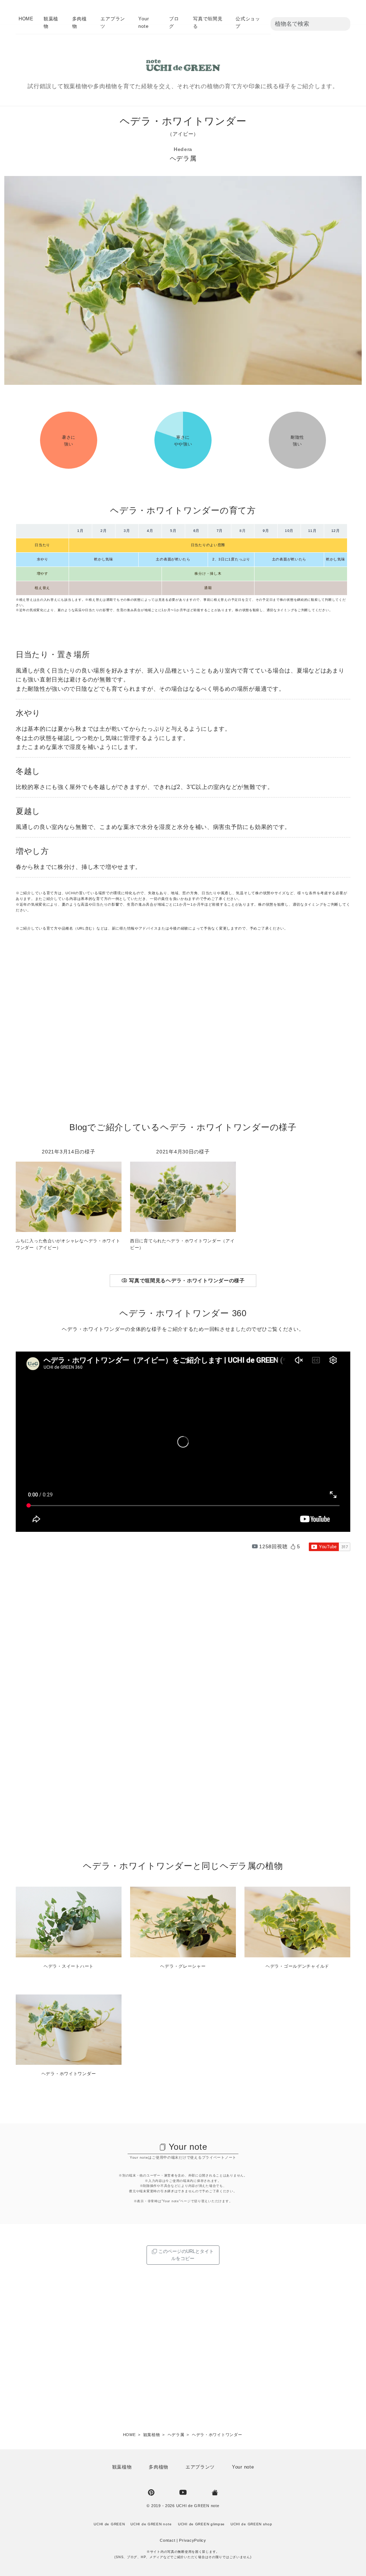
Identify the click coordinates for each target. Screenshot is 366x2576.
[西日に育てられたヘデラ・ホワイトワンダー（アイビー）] (183, 1196)
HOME (26, 19)
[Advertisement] (183, 1030)
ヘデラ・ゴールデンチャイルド (297, 1966)
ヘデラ (180, 159)
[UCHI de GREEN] (215, 2492)
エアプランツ (200, 2467)
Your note (188, 2147)
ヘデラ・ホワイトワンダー (69, 2074)
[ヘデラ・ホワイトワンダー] (69, 2029)
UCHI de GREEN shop (251, 2524)
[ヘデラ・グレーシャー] (183, 1922)
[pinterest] (151, 2492)
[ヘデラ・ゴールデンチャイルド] (297, 1922)
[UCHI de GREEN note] (183, 65)
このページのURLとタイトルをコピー (185, 2255)
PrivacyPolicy (192, 2540)
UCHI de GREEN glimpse (201, 2524)
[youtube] (183, 2492)
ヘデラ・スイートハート (69, 1966)
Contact (167, 2540)
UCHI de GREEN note (198, 2506)
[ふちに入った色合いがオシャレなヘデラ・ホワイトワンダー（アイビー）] (69, 1196)
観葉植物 (122, 2467)
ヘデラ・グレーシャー (183, 1966)
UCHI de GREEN (109, 2524)
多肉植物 (159, 2467)
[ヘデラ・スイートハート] (69, 1922)
